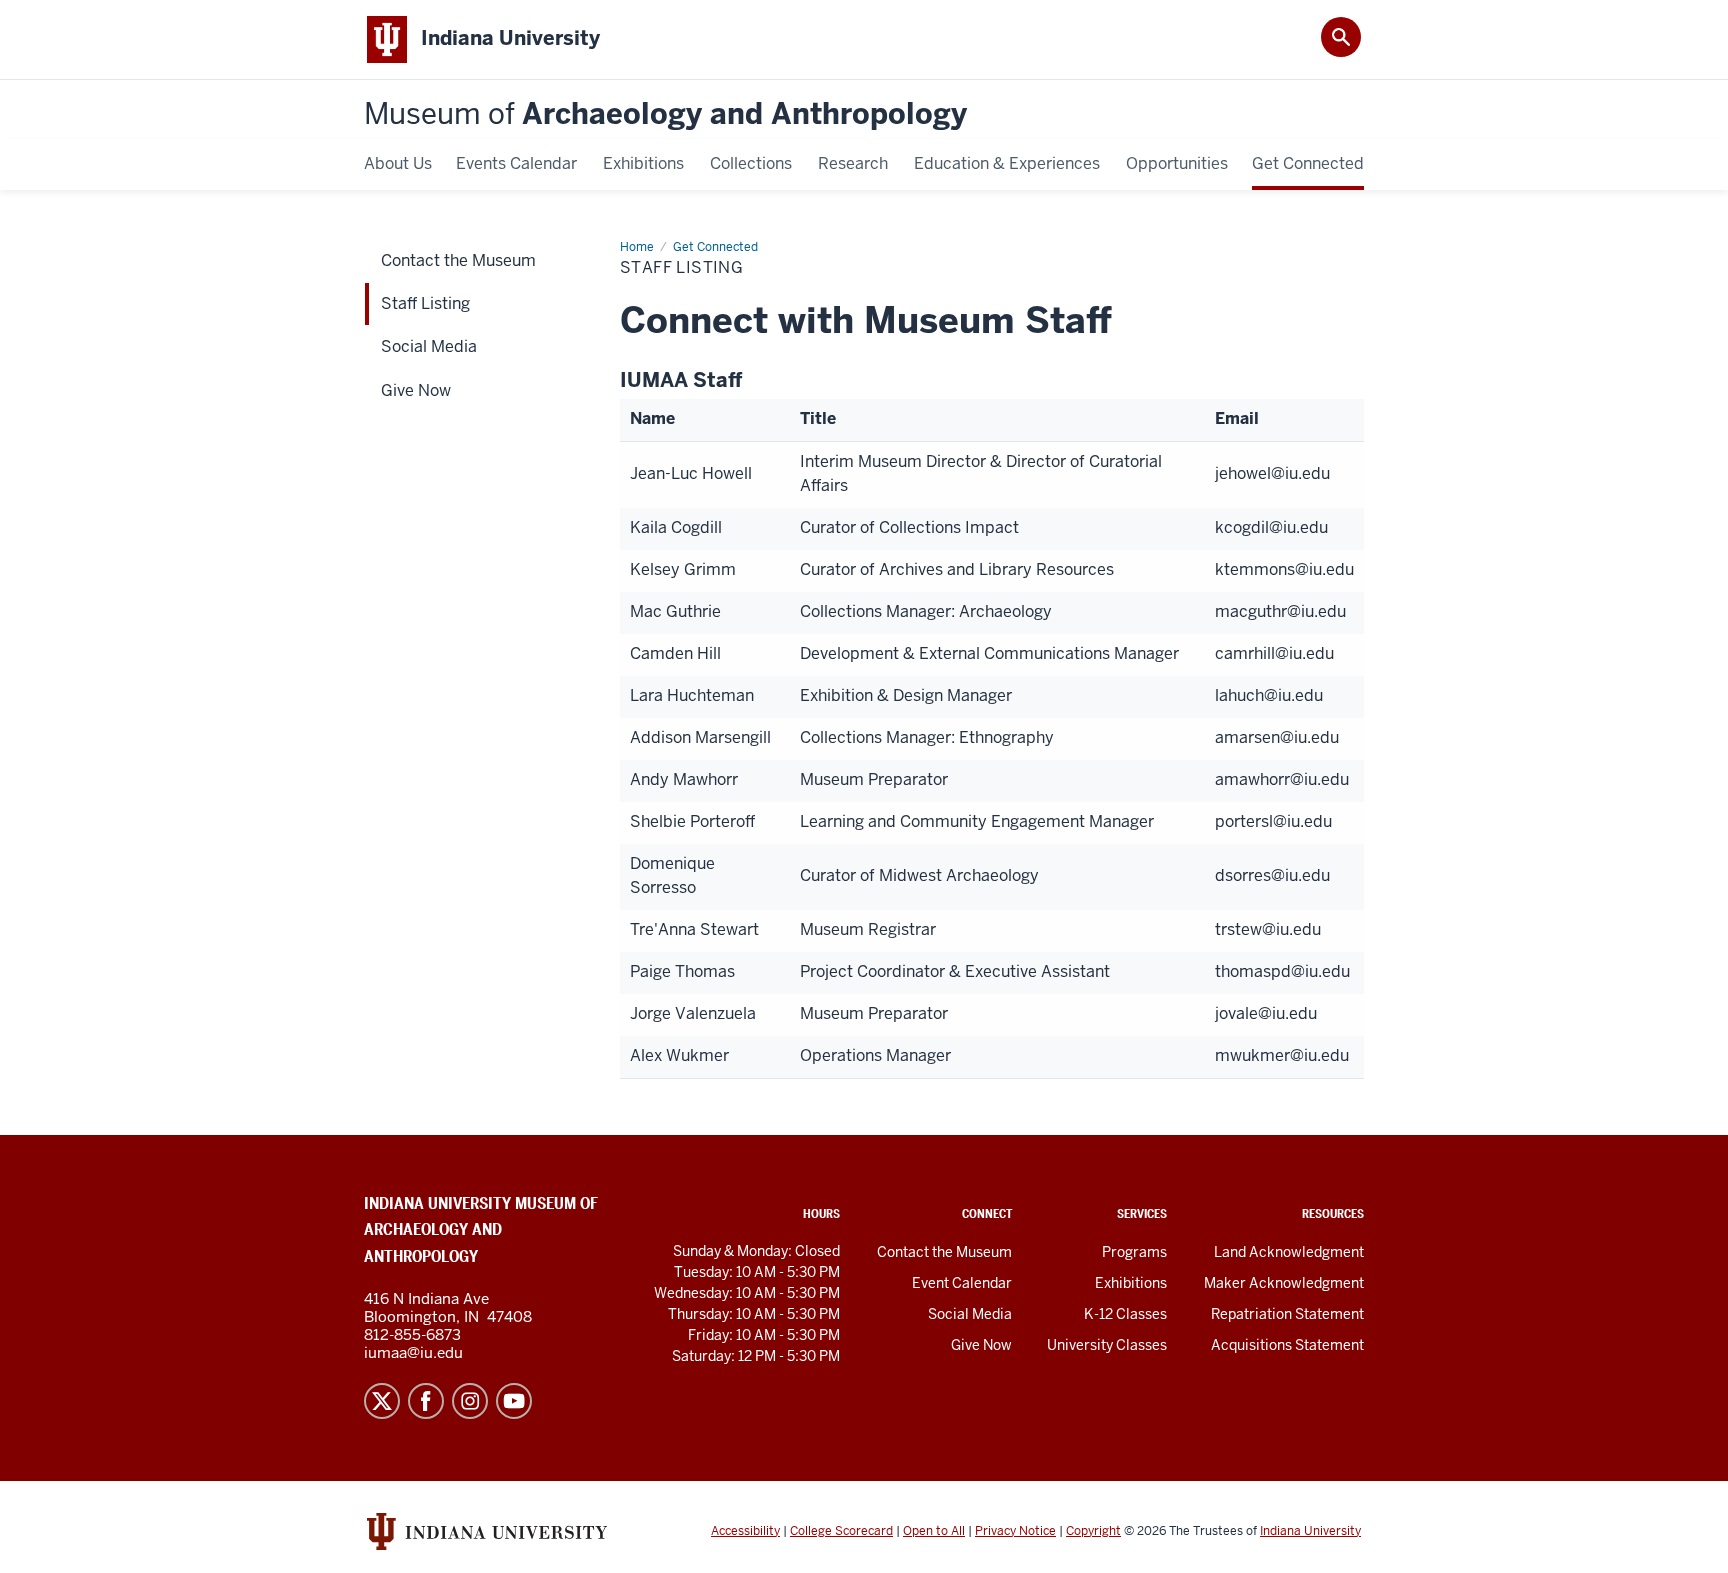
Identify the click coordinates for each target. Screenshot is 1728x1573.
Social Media (970, 1314)
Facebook (426, 1401)
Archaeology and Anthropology (665, 114)
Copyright (1093, 1531)
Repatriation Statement (1287, 1314)
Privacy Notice (1015, 1531)
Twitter (382, 1401)
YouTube (514, 1401)
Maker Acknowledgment (1284, 1283)
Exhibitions (1131, 1283)
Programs (1134, 1252)
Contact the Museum (944, 1252)
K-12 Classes (1125, 1314)
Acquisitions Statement (1287, 1345)
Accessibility (745, 1531)
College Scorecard (841, 1531)
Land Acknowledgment (1289, 1252)
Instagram (470, 1401)
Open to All (934, 1531)
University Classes (1107, 1345)
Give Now (981, 1345)
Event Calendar (962, 1283)
